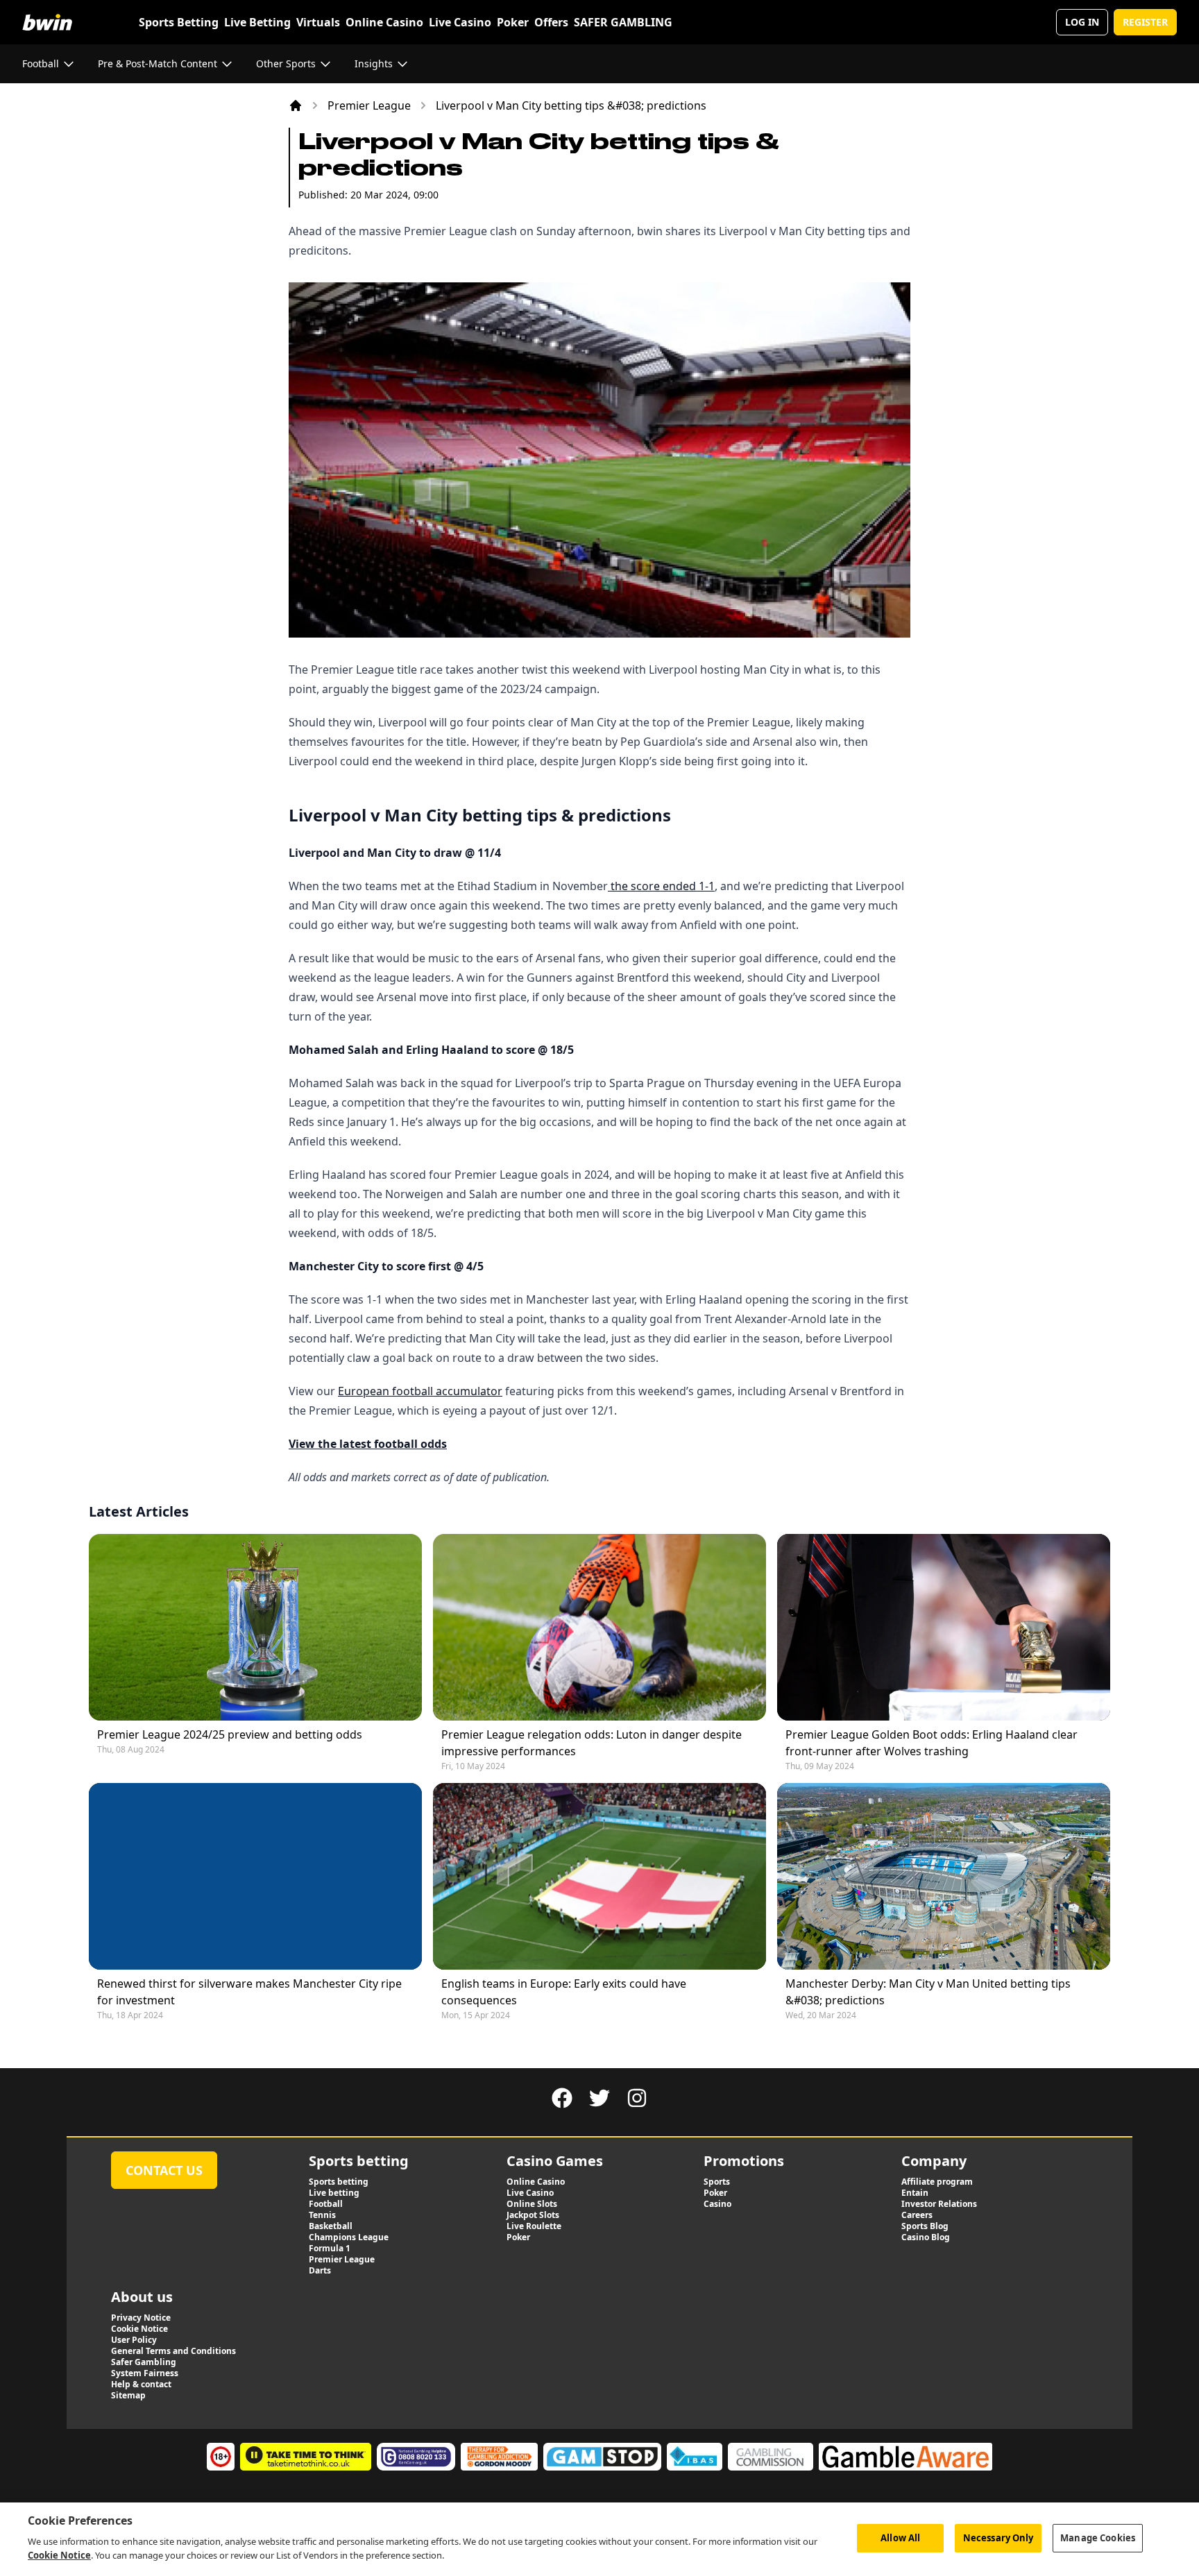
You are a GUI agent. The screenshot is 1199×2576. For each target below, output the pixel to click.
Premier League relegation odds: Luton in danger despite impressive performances (592, 1743)
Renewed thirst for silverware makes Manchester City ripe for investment (249, 1992)
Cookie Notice (59, 2554)
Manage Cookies (1098, 2537)
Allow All (900, 2537)
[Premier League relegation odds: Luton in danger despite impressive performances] (599, 1627)
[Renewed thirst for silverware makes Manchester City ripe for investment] (255, 1876)
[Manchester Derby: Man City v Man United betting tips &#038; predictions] (944, 1876)
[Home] (296, 105)
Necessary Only (998, 2537)
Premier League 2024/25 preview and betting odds (230, 1734)
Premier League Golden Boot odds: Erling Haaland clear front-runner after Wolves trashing (932, 1743)
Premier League (369, 105)
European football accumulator (420, 1391)
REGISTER (1145, 22)
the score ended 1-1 (661, 886)
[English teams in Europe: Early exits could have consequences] (599, 1876)
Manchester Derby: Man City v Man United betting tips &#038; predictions (928, 1992)
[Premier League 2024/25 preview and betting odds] (255, 1627)
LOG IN (1082, 22)
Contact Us (164, 2170)
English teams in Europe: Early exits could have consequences (564, 1992)
